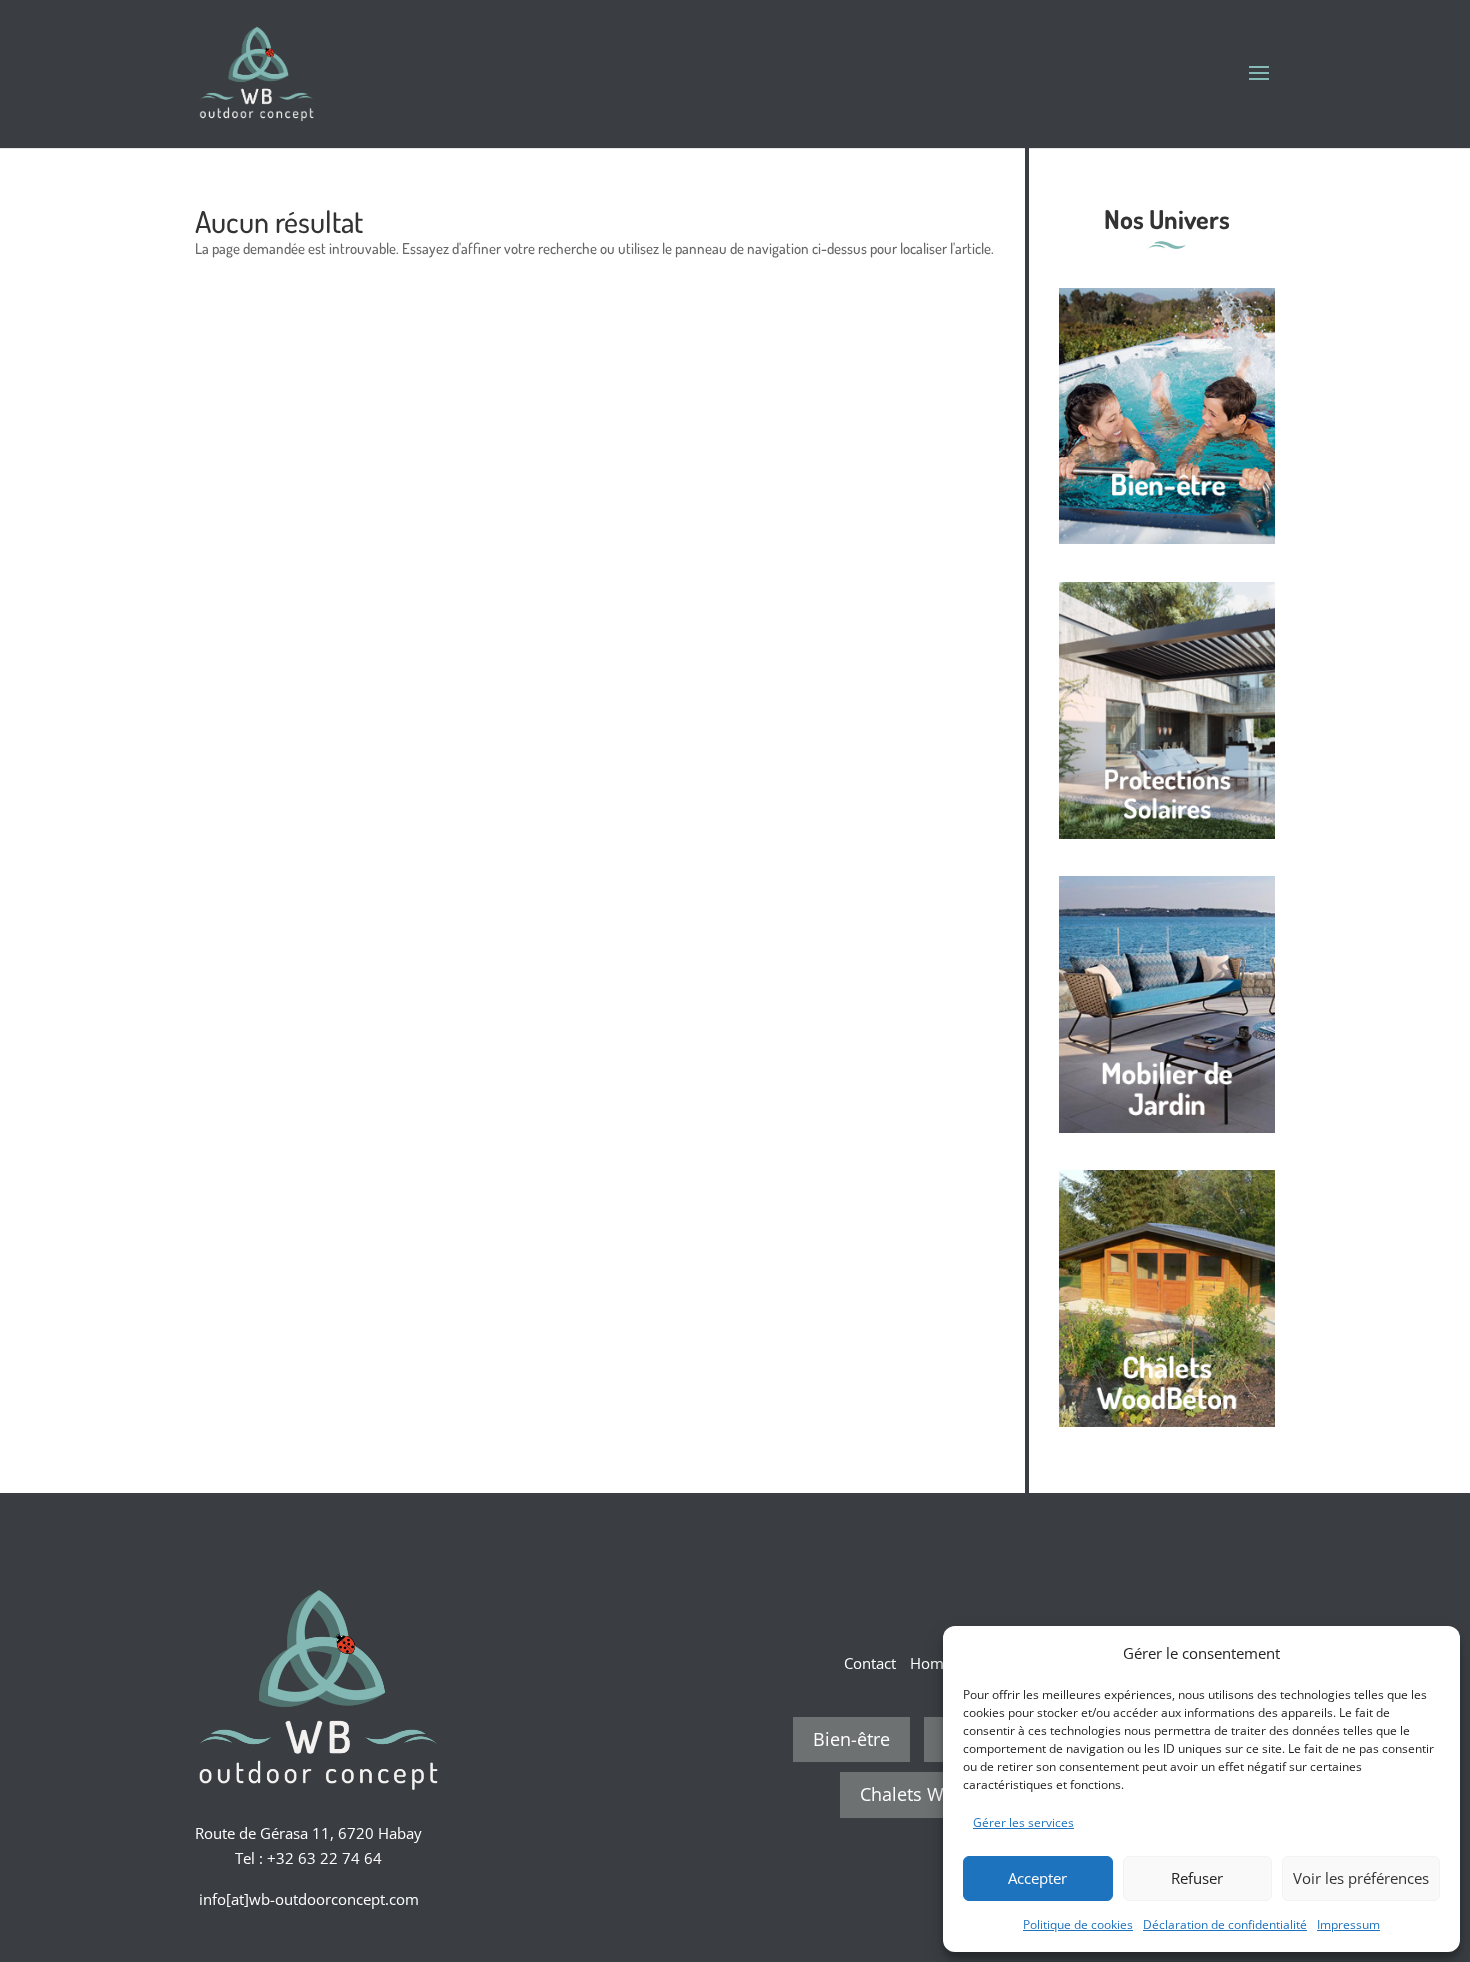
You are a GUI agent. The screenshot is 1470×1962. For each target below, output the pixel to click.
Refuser (1197, 1878)
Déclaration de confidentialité (1225, 1924)
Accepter (1037, 1878)
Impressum (1348, 1924)
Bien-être (851, 1739)
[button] (1430, 1653)
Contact (870, 1663)
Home (931, 1663)
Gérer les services (1023, 1822)
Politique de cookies (1078, 1924)
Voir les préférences (1361, 1878)
